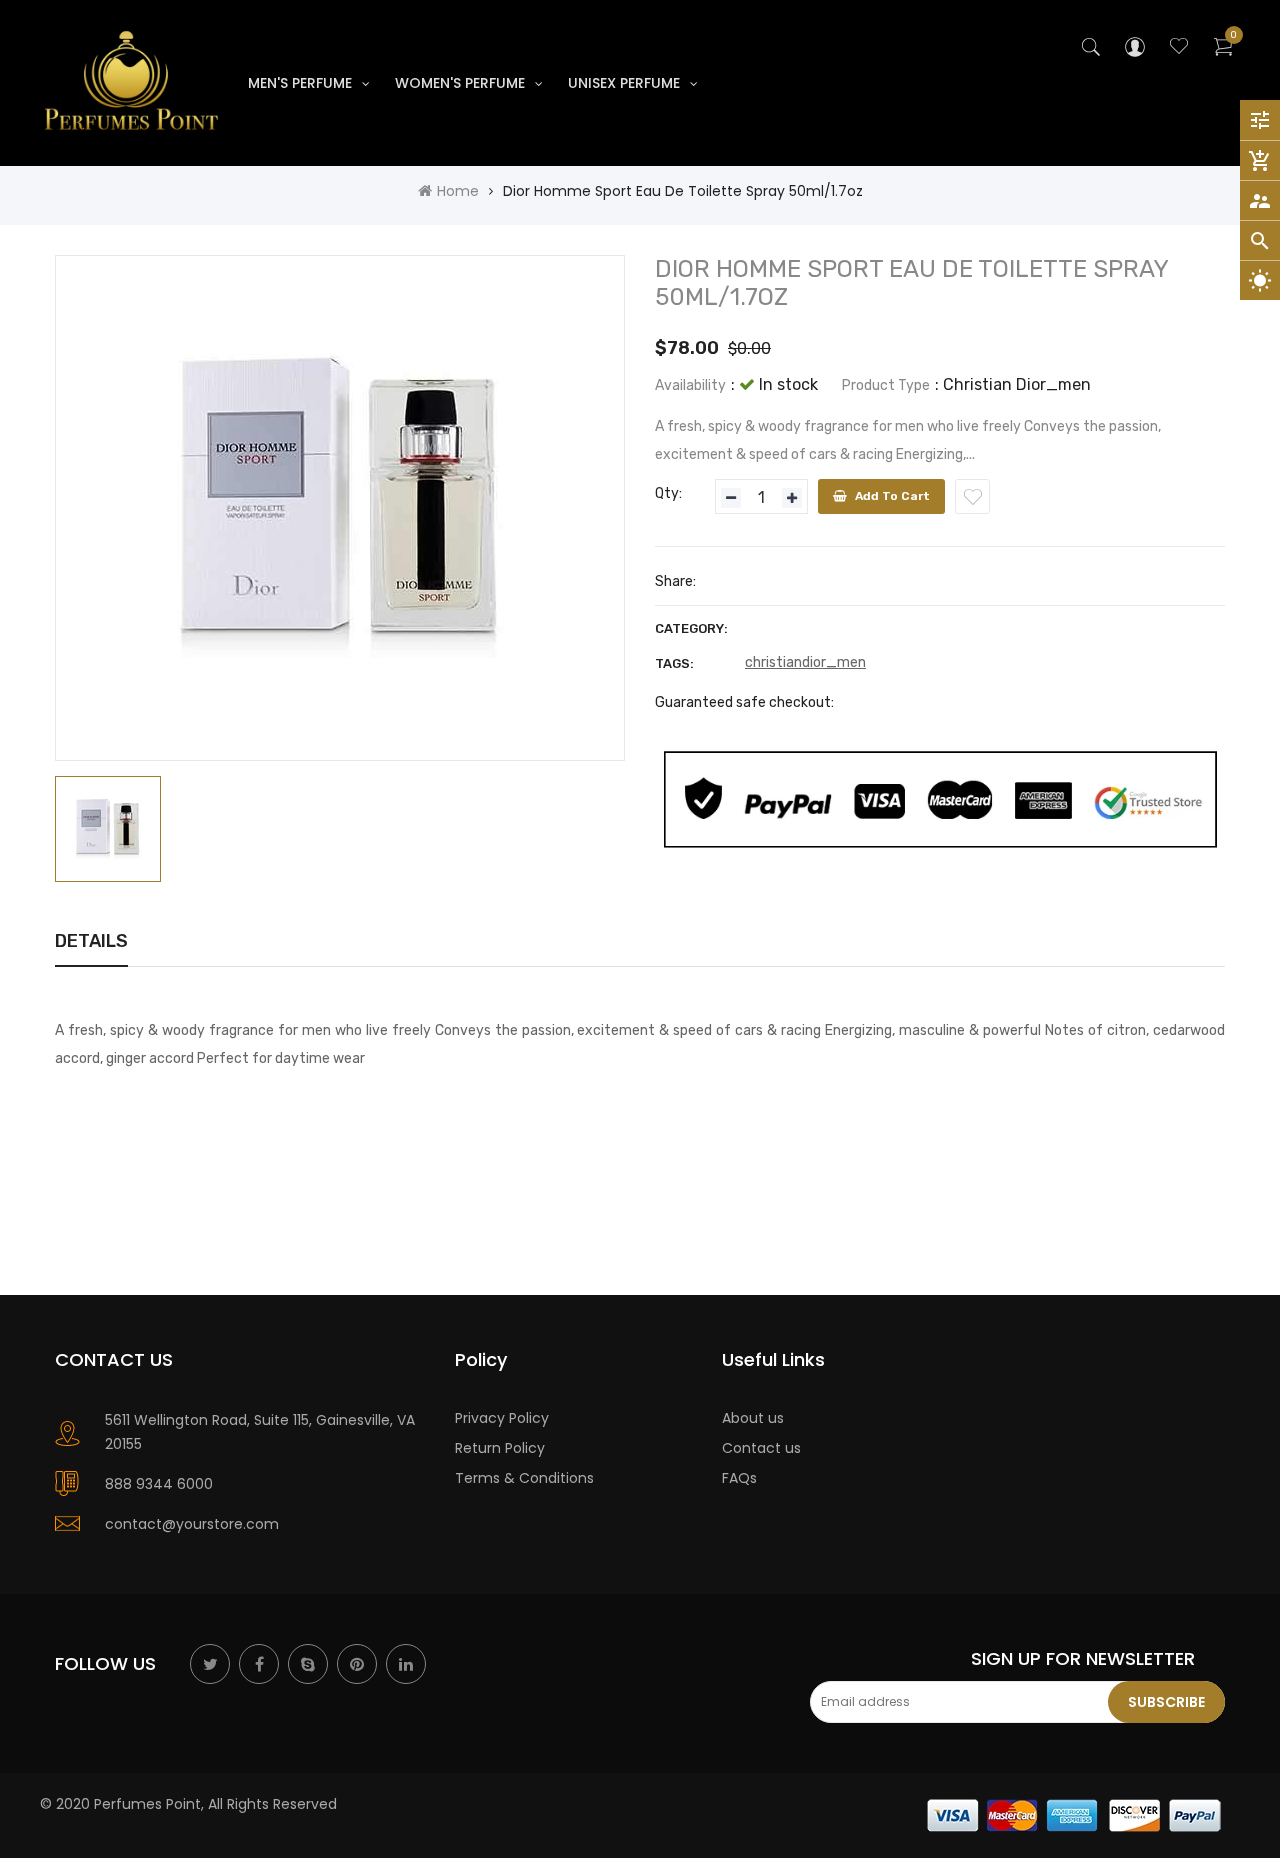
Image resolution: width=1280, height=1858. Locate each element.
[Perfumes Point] (1075, 1814)
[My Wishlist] (1179, 49)
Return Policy (500, 1448)
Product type (886, 385)
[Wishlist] (972, 496)
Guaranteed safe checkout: (744, 702)
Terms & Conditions (524, 1478)
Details (91, 941)
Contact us (761, 1448)
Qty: (668, 493)
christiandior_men (805, 662)
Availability (690, 385)
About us (753, 1418)
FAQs (739, 1478)
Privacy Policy (502, 1418)
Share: (675, 581)
